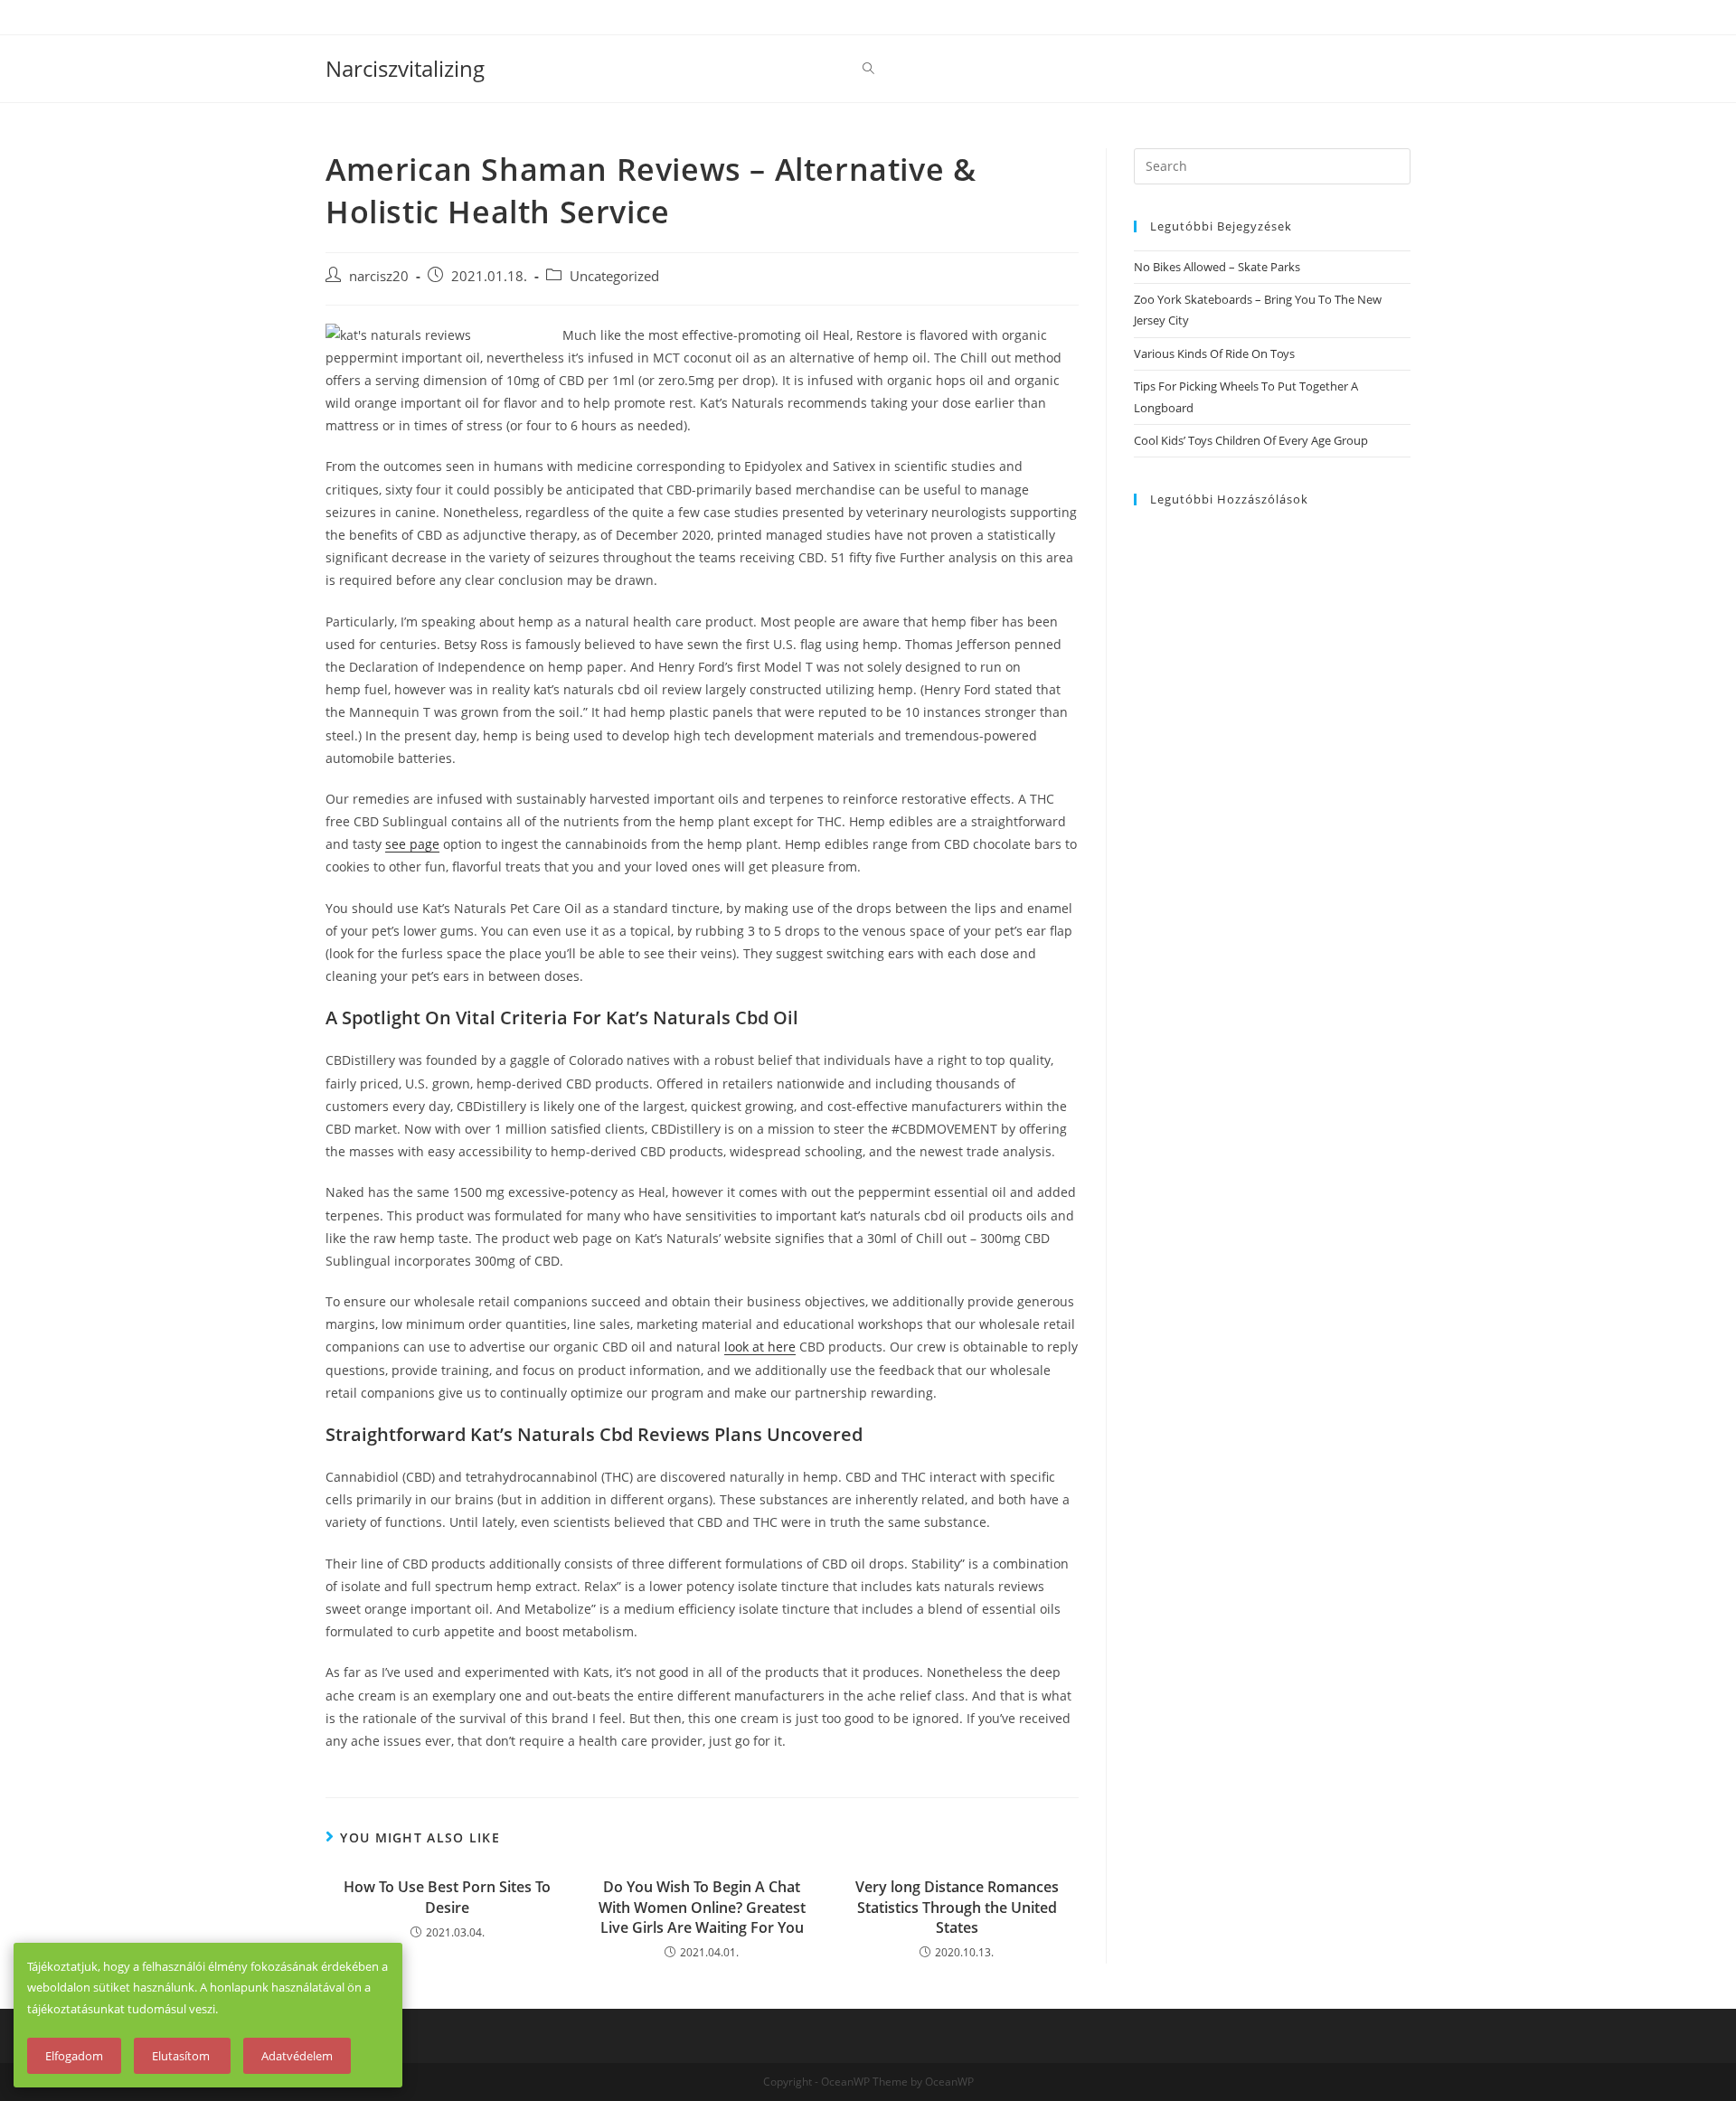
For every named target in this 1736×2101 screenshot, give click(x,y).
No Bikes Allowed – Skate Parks (1217, 267)
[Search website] (868, 69)
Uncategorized (614, 276)
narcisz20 (379, 276)
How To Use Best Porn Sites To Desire (447, 1897)
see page (412, 844)
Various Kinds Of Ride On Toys (1214, 353)
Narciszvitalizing (405, 68)
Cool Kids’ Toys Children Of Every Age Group (1251, 440)
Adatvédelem (297, 2056)
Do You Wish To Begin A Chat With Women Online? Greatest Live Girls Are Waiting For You (702, 1907)
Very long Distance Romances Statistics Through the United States (957, 1907)
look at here (760, 1347)
